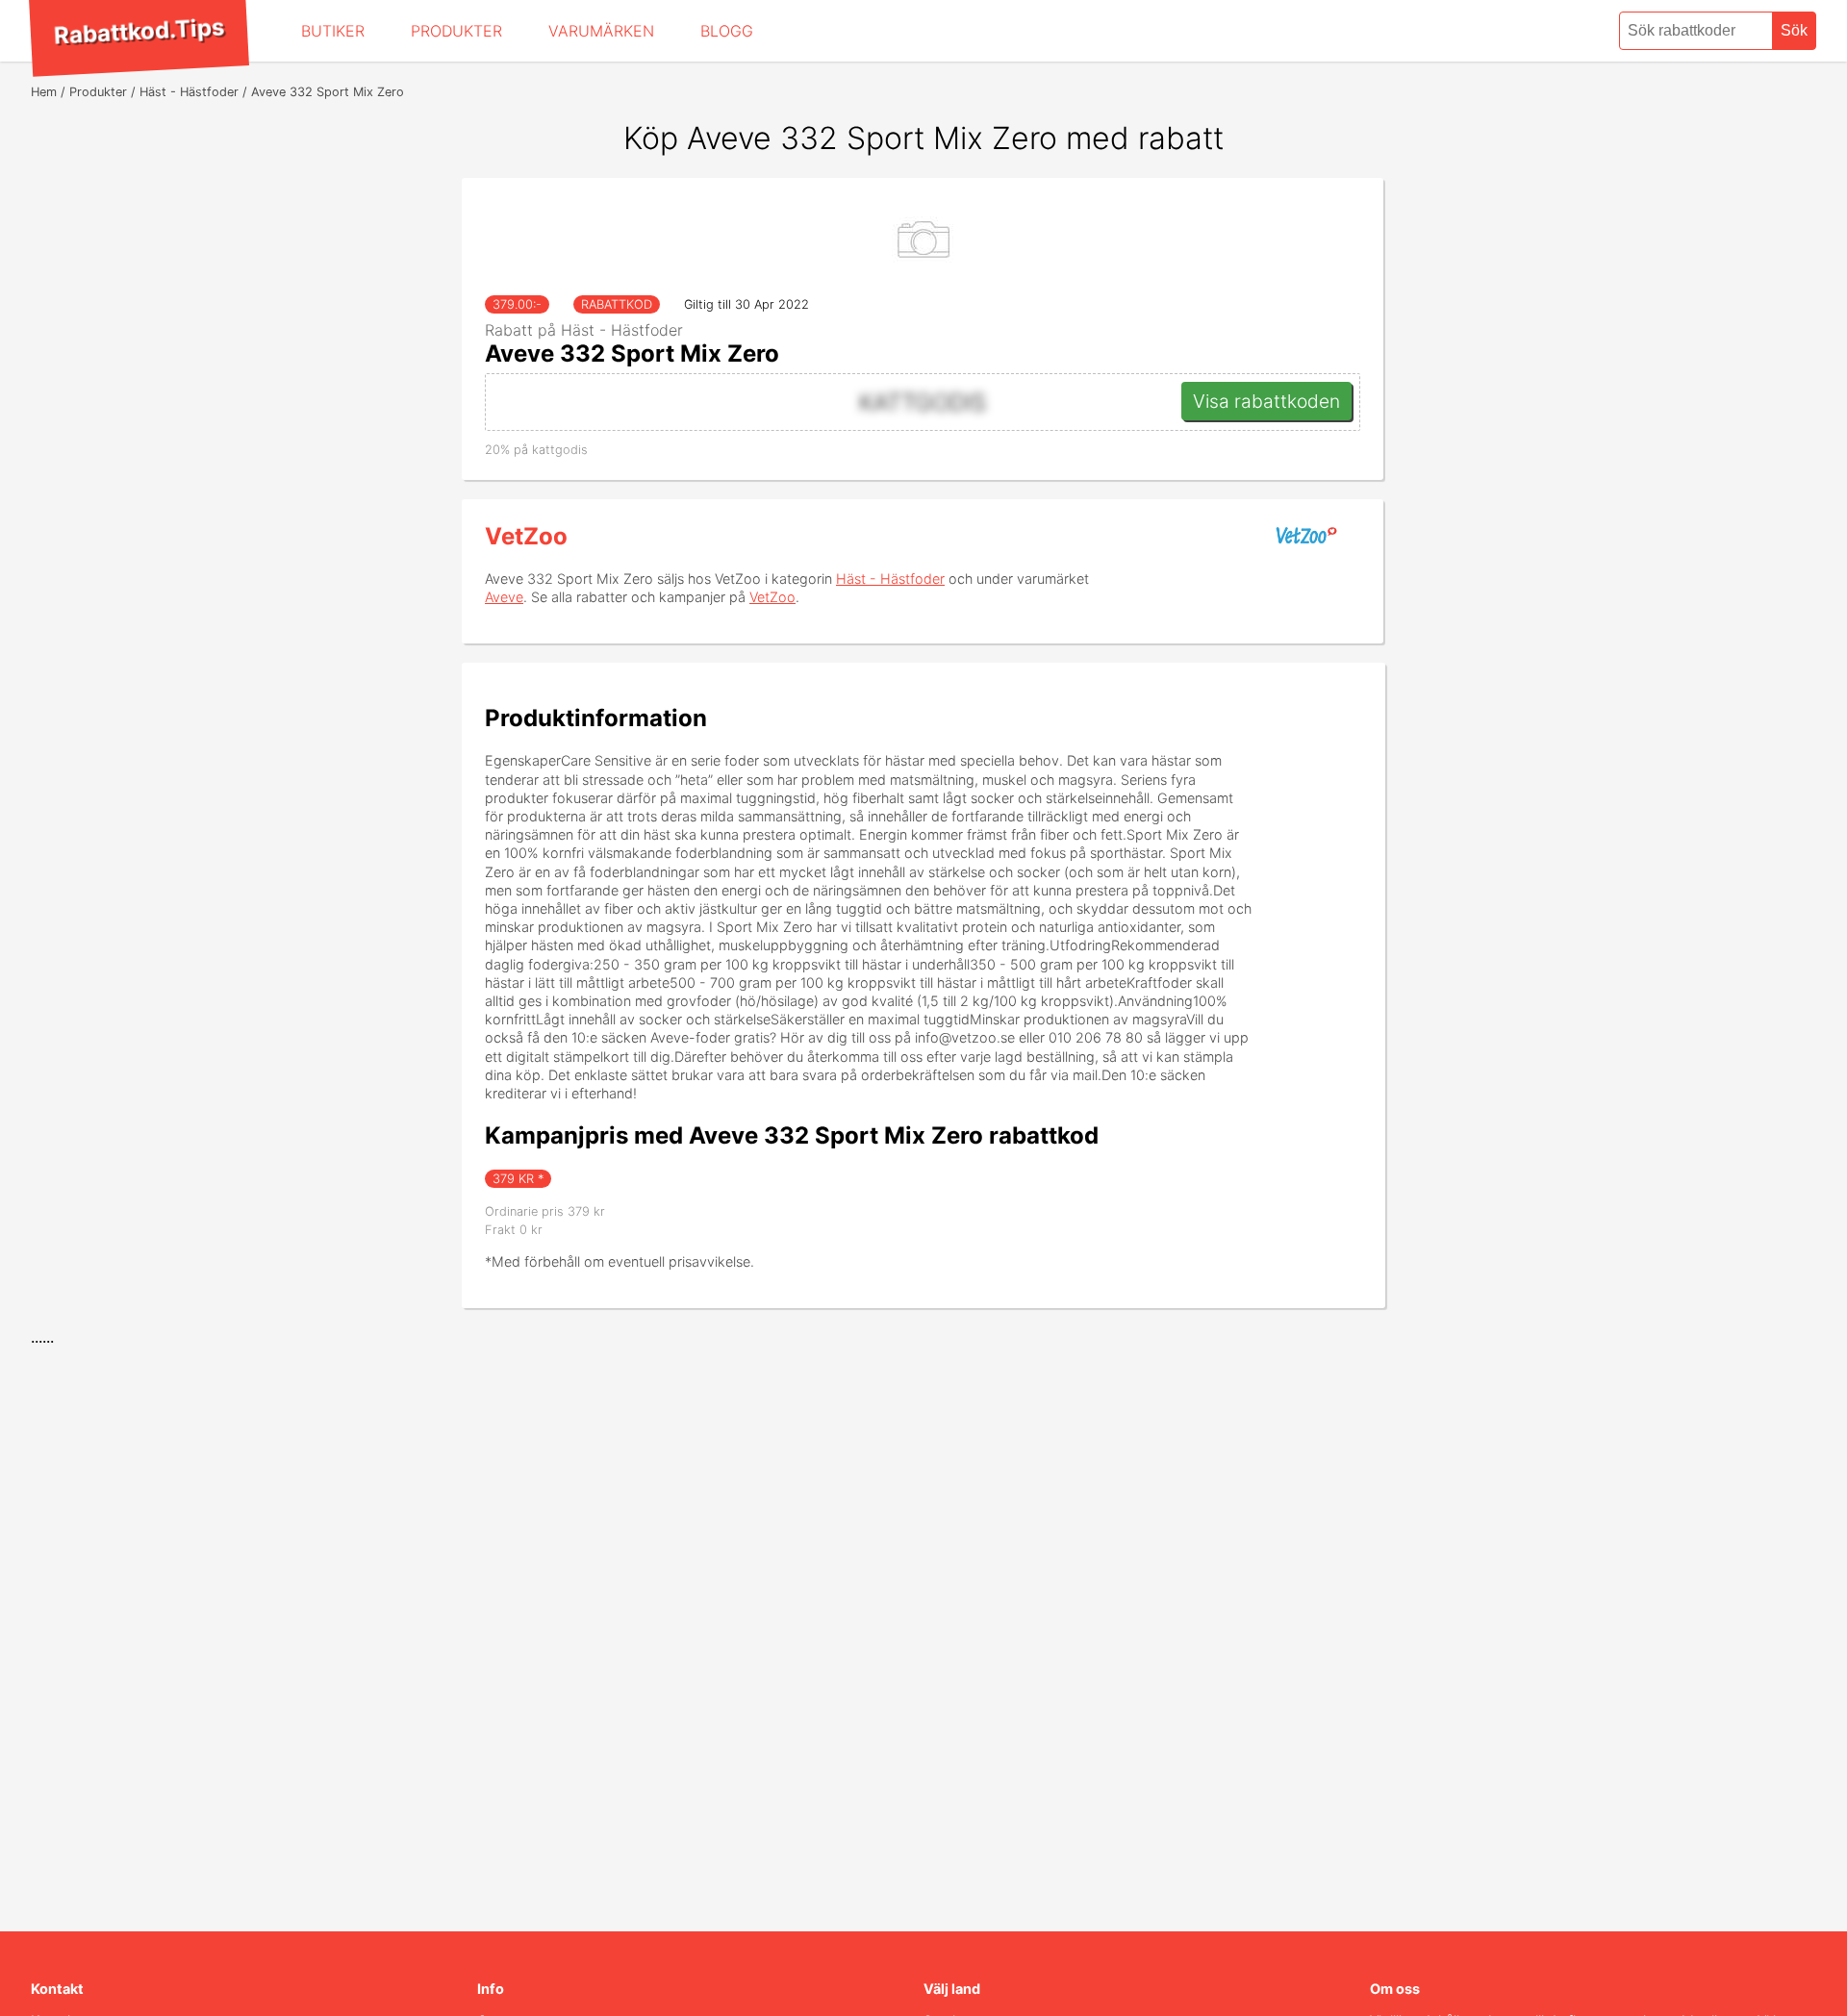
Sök (1794, 30)
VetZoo (526, 536)
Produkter (456, 31)
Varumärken (601, 31)
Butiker (333, 31)
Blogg (727, 31)
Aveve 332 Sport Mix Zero (632, 353)
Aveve (504, 597)
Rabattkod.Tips (139, 31)
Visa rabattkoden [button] (1266, 401)
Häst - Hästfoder (890, 579)
